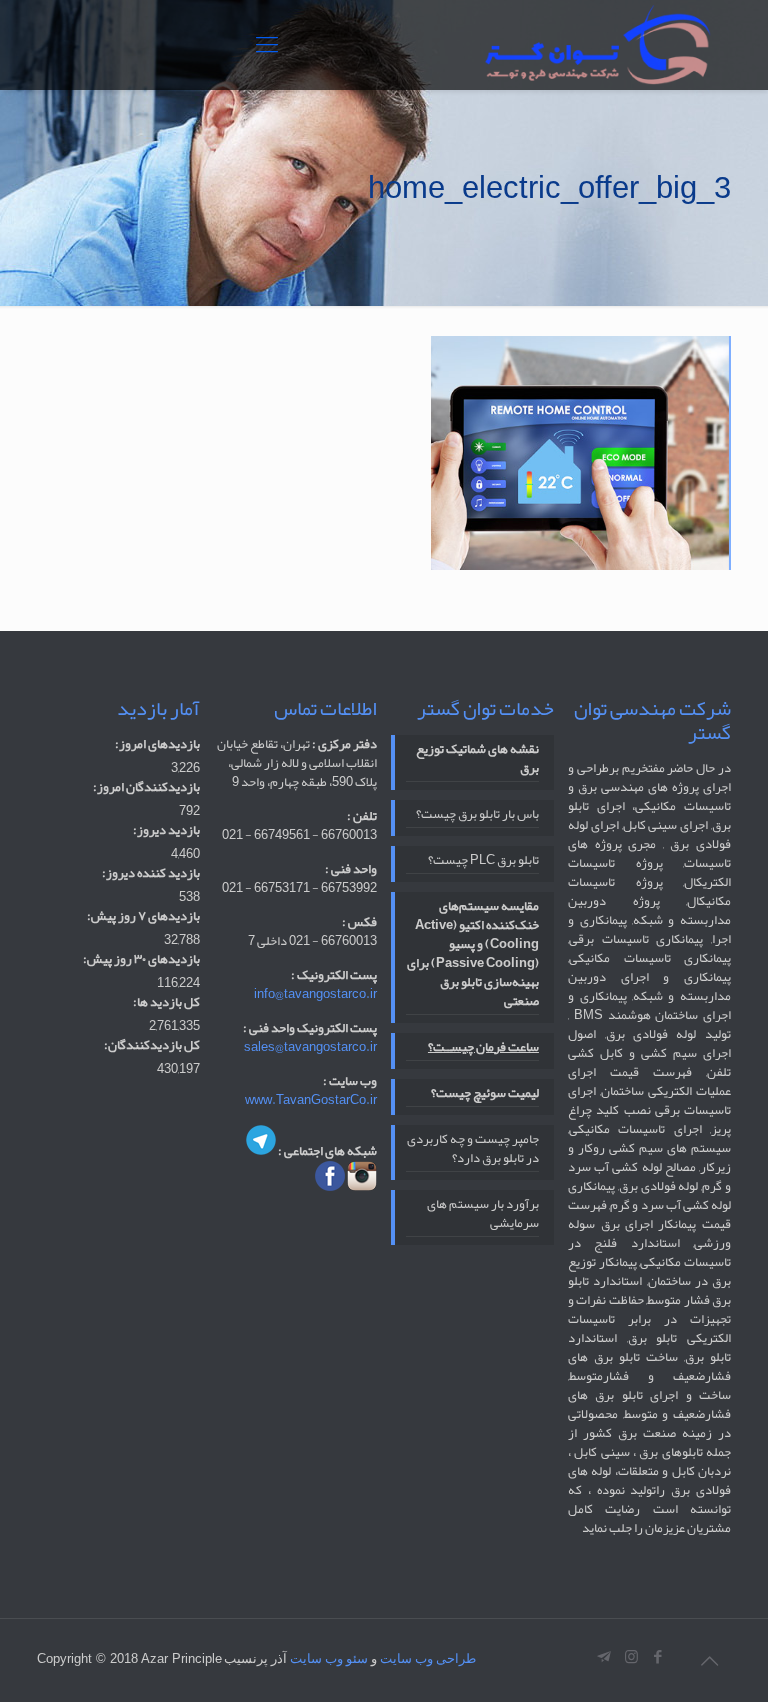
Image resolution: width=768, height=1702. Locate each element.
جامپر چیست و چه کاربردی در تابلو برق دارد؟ (473, 1150)
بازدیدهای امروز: (157, 744)
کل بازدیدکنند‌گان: (152, 1045)
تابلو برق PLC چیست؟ (483, 862)
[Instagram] (631, 1657)
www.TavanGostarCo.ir (311, 1100)
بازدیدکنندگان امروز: (146, 787)
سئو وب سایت (329, 1658)
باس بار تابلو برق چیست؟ (477, 816)
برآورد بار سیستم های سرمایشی (483, 1215)
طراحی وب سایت (428, 1658)
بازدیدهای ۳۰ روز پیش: (141, 959)
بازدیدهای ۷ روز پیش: (143, 916)
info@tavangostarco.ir (315, 994)
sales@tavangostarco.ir (310, 1047)
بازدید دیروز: (166, 830)
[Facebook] (658, 1657)
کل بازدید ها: (166, 1002)
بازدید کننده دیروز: (151, 873)
